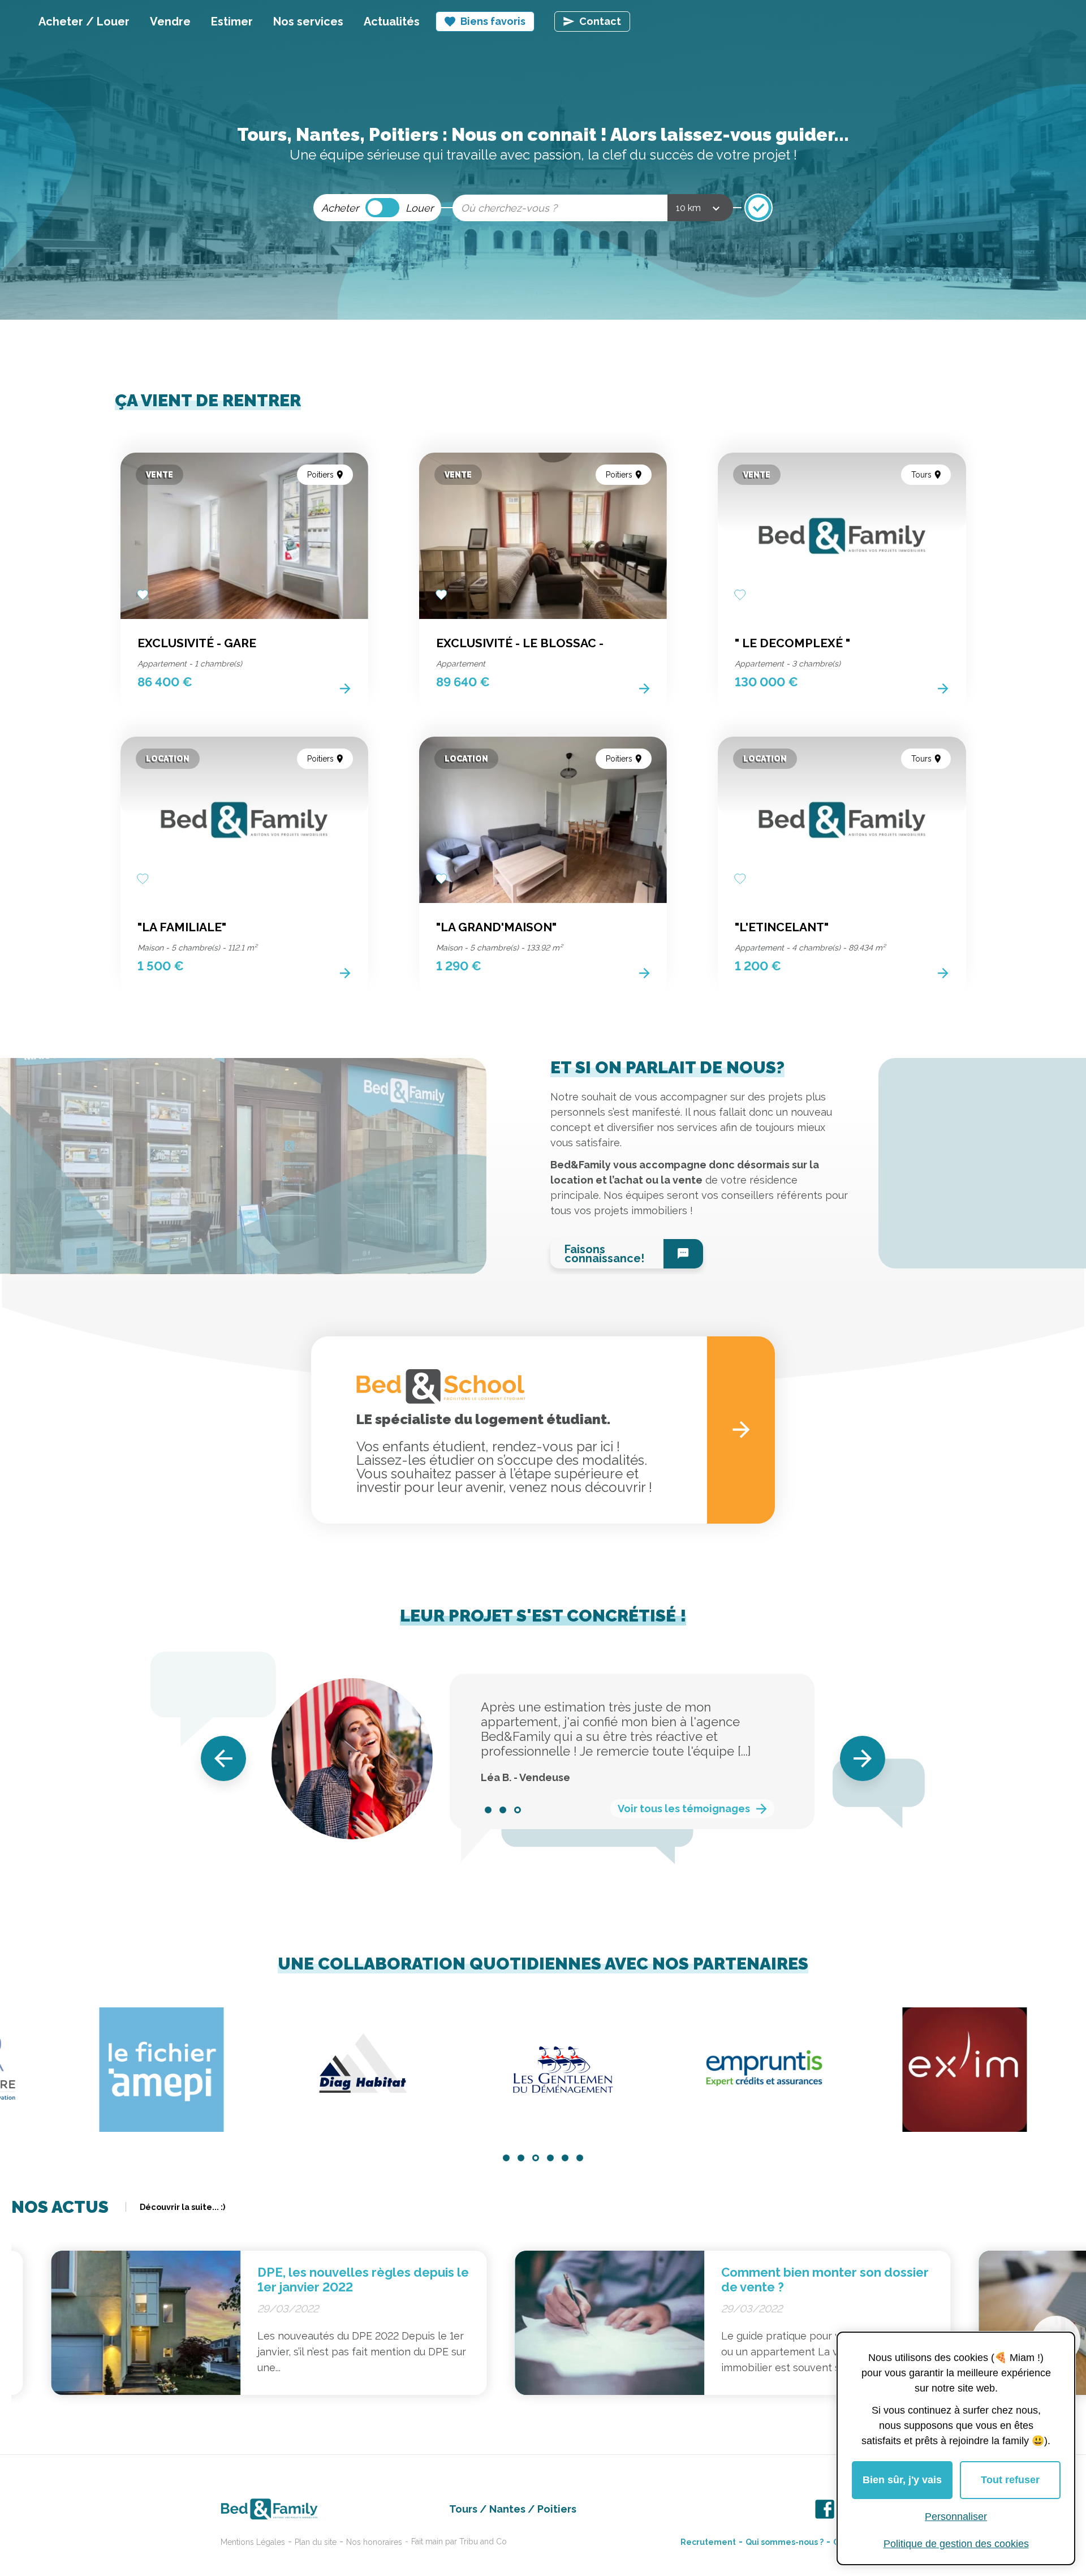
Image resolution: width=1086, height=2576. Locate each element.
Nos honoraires (374, 2542)
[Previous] (223, 1758)
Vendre (170, 21)
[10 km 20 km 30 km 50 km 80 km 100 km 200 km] (700, 208)
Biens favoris (493, 21)
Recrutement (708, 2542)
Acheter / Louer (84, 21)
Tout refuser (1010, 2480)
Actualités (392, 21)
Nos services (308, 21)
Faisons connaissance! (604, 1254)
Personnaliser (956, 2517)
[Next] (863, 1758)
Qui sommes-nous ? (785, 2542)
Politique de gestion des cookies (956, 2544)
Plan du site (316, 2542)
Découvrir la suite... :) (182, 2207)
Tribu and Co (483, 2541)
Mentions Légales (253, 2542)
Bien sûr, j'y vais (902, 2480)
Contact (600, 21)
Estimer (232, 21)
